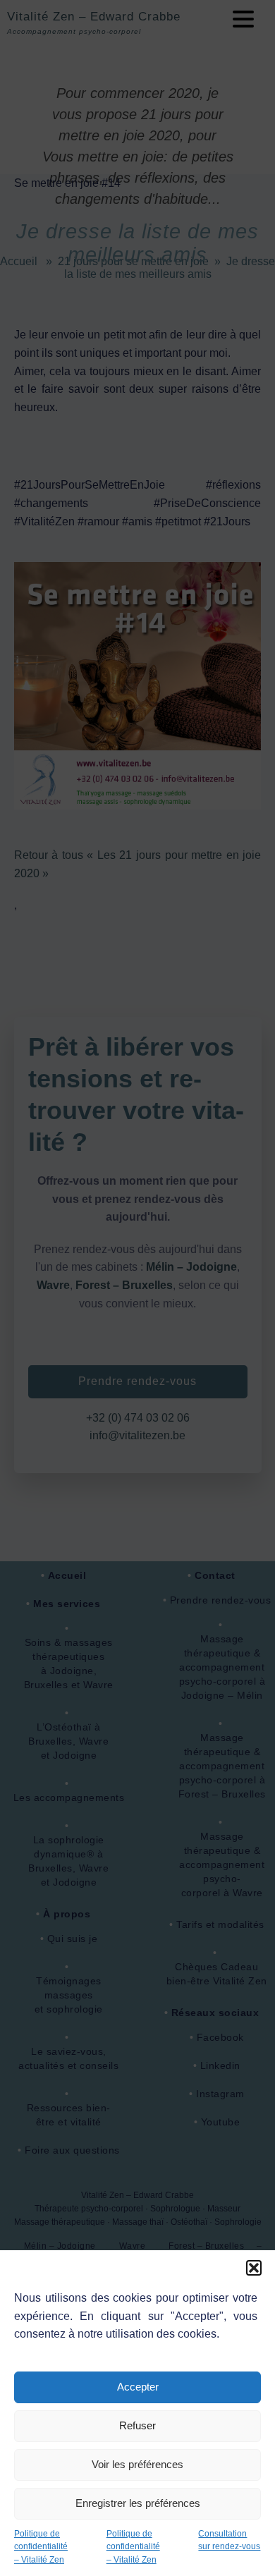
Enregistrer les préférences (138, 2503)
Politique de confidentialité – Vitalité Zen (41, 2547)
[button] (254, 2268)
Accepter (138, 2387)
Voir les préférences (137, 2464)
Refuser (137, 2425)
